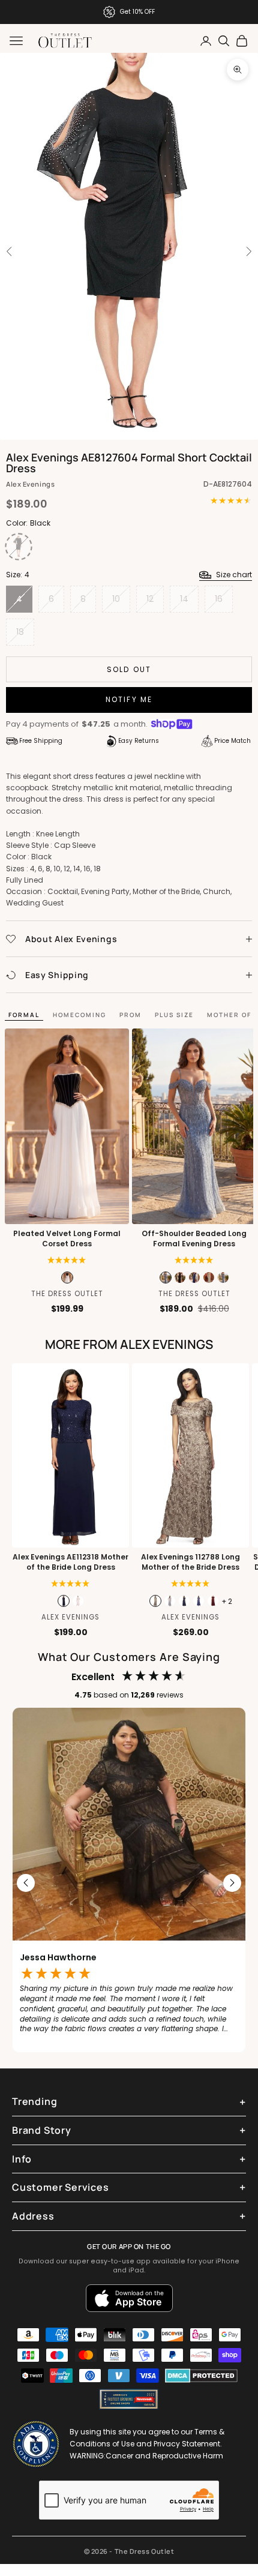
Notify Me (129, 699)
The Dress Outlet (67, 1294)
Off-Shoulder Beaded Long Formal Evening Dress (194, 1239)
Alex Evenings (30, 484)
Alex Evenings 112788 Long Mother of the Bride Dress (190, 1562)
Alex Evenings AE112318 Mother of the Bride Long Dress (70, 1562)
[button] (67, 1260)
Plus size (174, 1015)
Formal (24, 1015)
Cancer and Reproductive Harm (164, 2456)
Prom (130, 1015)
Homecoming (79, 1015)
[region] (129, 1883)
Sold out (129, 669)
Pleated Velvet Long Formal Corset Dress (67, 1239)
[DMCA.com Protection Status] (201, 2376)
